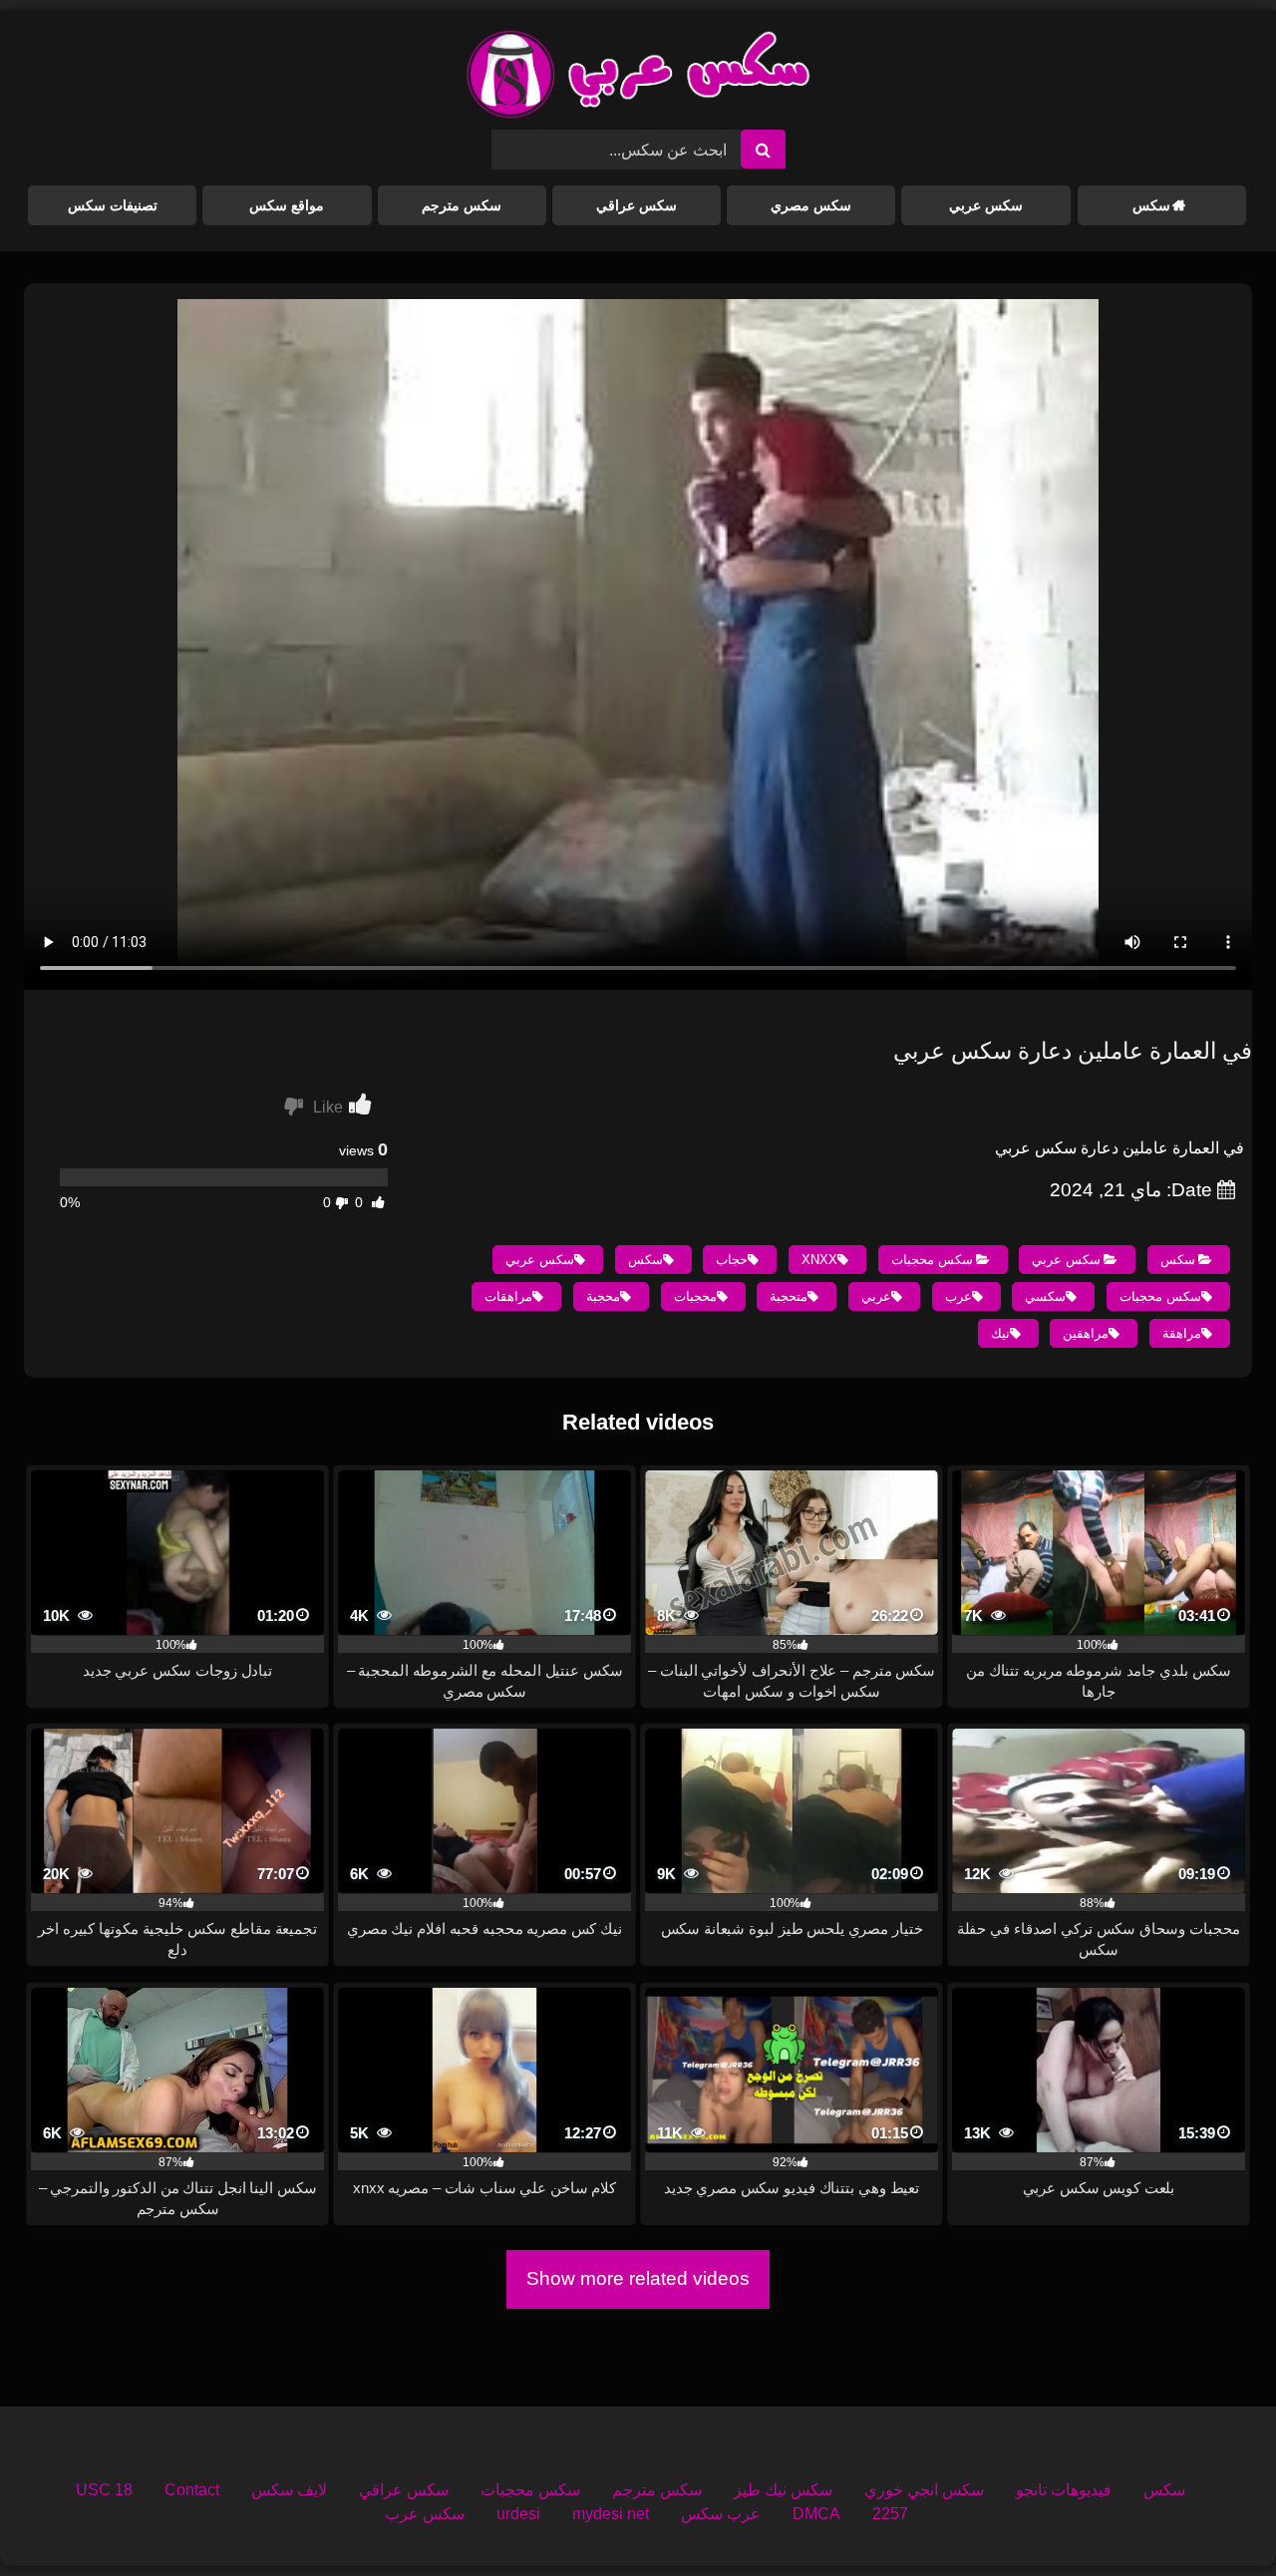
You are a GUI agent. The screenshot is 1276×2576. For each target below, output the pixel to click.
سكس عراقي (637, 205)
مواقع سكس (287, 205)
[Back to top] (1214, 2517)
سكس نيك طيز (783, 2490)
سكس (1151, 205)
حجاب (732, 1260)
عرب (958, 1296)
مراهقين (1086, 1333)
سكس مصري (811, 205)
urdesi (518, 2514)
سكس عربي (986, 205)
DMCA (816, 2514)
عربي (876, 1296)
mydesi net (611, 2514)
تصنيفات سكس (113, 205)
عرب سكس (721, 2514)
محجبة (603, 1296)
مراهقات (508, 1296)
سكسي (1045, 1296)
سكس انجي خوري (924, 2490)
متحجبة (789, 1296)
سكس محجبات (932, 1260)
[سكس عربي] (638, 78)
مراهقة (1182, 1333)
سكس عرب (425, 2514)
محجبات (695, 1296)
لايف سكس (289, 2490)
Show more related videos (638, 2278)
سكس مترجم (462, 205)
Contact (192, 2490)
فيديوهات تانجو (1064, 2490)
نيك (1000, 1333)
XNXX (819, 1260)
